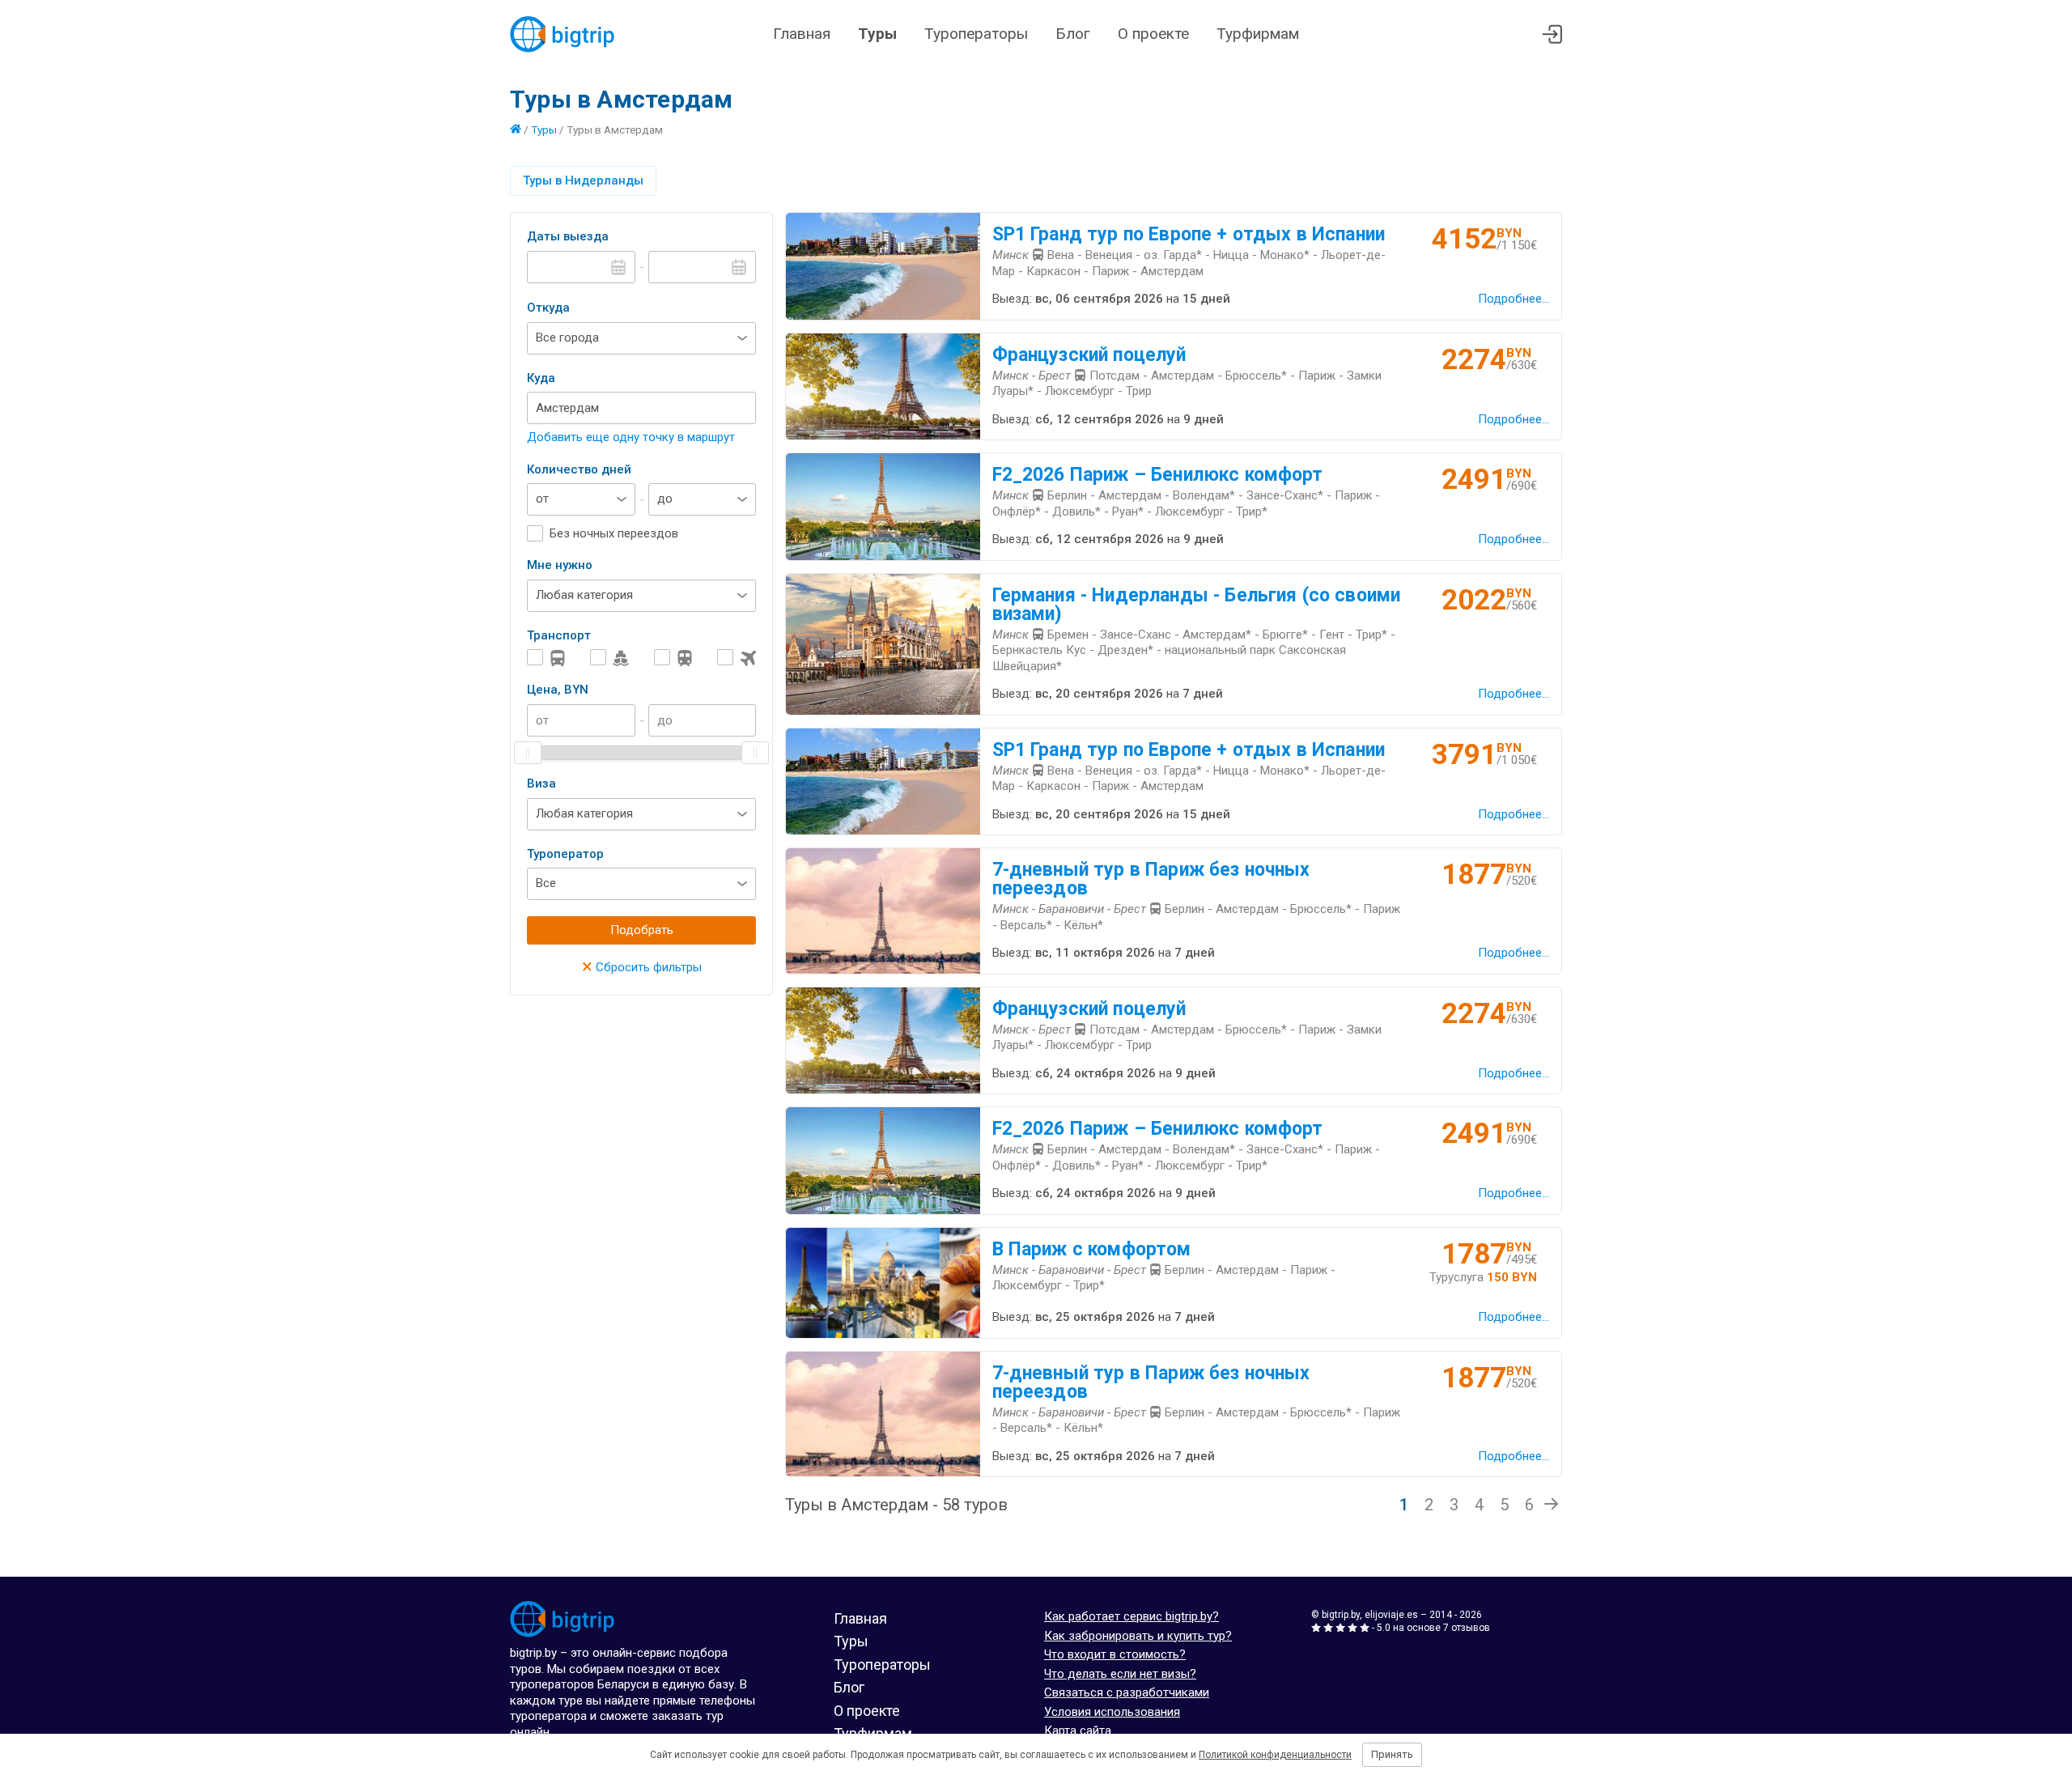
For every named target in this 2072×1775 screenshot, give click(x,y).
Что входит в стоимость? (1115, 1654)
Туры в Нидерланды (583, 180)
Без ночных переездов (614, 533)
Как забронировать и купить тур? (1138, 1636)
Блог (1073, 34)
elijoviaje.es (1391, 1615)
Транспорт (559, 635)
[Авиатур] (737, 658)
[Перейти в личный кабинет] (1552, 34)
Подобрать (642, 930)
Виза (541, 783)
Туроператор (565, 854)
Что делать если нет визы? (1120, 1674)
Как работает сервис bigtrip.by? (1132, 1616)
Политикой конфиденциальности (1275, 1755)
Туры (877, 34)
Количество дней (579, 469)
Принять (1392, 1754)
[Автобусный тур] (546, 658)
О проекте (1153, 34)
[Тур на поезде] (673, 658)
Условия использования (1112, 1712)
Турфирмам (1258, 34)
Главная (802, 34)
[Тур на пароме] (609, 658)
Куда (541, 378)
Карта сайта (1078, 1730)
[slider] (528, 753)
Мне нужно (560, 565)
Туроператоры (976, 34)
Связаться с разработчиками (1127, 1692)
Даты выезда (568, 236)
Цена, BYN (558, 690)
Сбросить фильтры (642, 967)
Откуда (548, 308)
